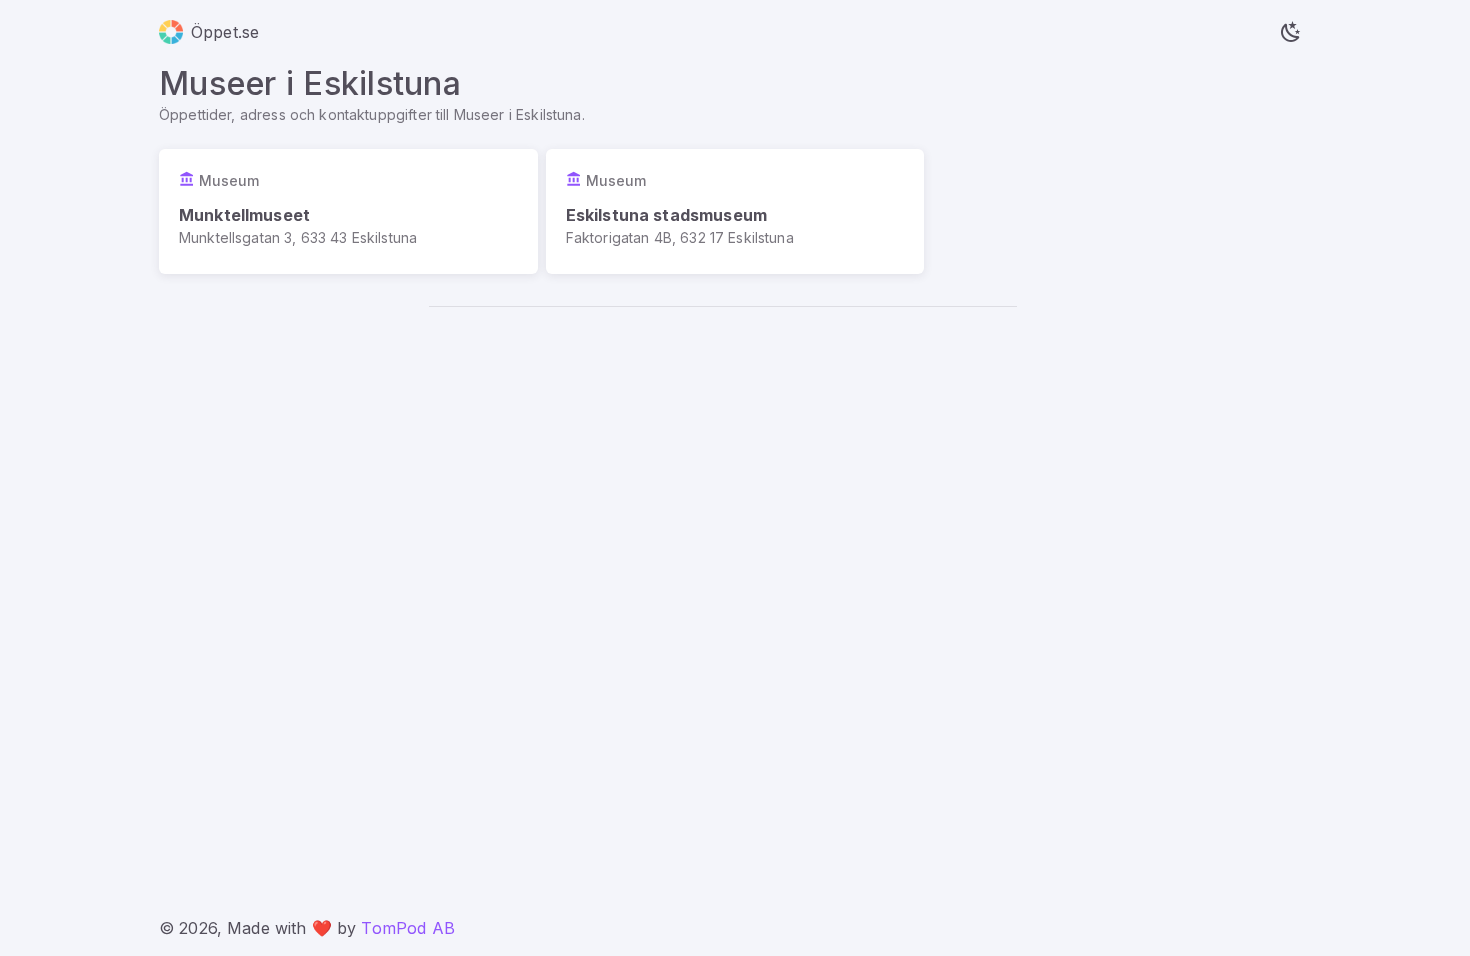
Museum (229, 180)
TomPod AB (407, 928)
